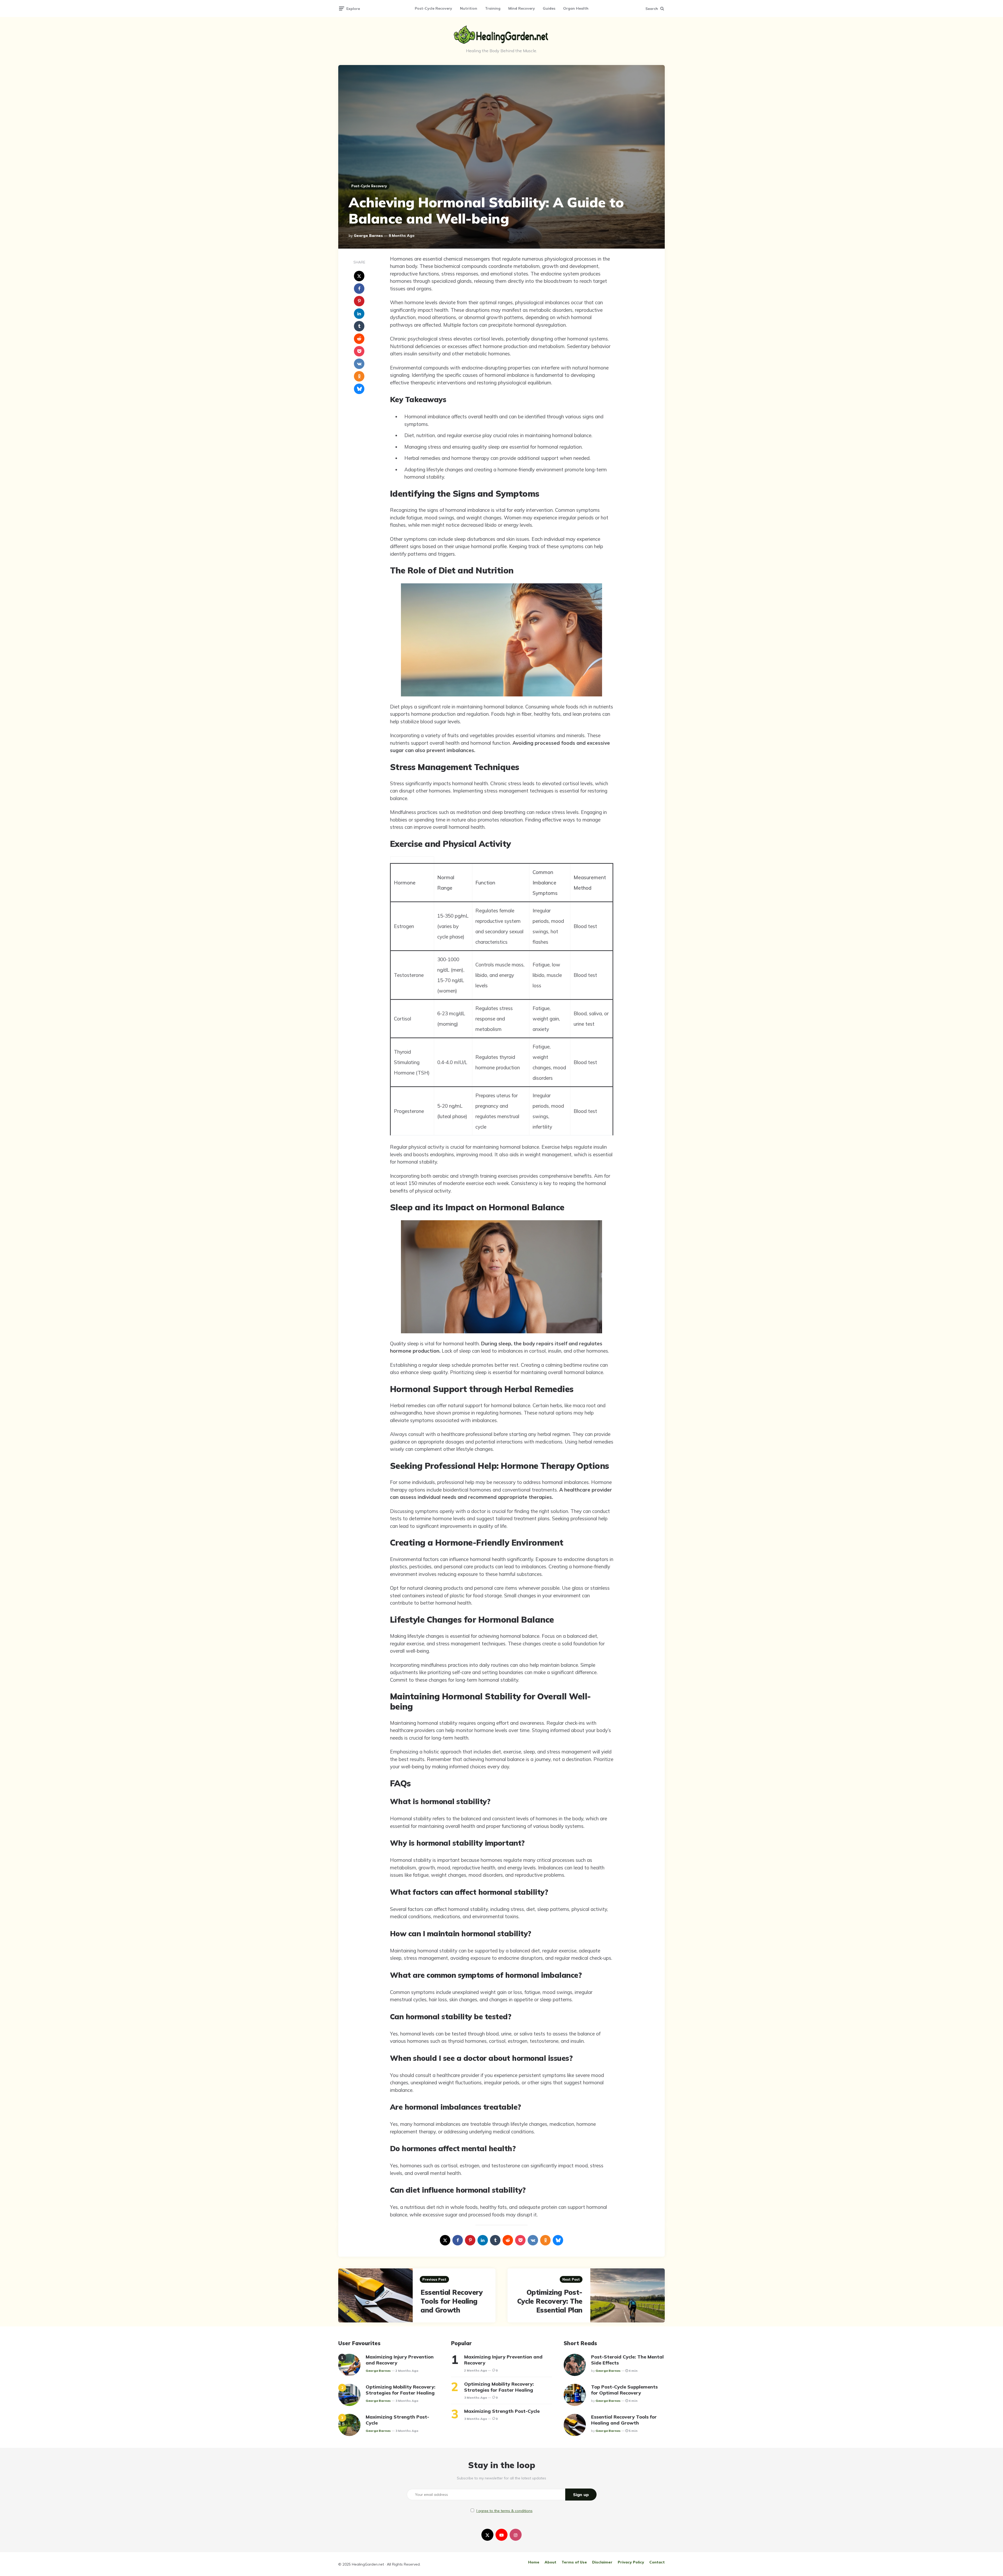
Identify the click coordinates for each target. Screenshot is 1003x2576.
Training (493, 8)
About (550, 2562)
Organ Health (576, 8)
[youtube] (501, 2535)
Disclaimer (602, 2562)
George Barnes (368, 236)
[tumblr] (359, 326)
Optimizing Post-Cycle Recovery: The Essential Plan (550, 2301)
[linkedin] (359, 314)
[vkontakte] (359, 364)
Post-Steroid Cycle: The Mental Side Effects (627, 2360)
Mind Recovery (522, 8)
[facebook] (359, 289)
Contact (657, 2562)
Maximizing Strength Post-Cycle (397, 2420)
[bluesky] (359, 389)
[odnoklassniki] (359, 376)
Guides (549, 8)
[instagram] (516, 2535)
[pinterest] (359, 301)
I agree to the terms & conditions (505, 2511)
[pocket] (359, 351)
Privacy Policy (631, 2562)
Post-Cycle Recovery (433, 8)
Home (534, 2562)
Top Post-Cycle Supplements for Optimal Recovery (624, 2390)
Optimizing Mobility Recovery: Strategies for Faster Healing (401, 2390)
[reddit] (359, 339)
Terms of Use (574, 2562)
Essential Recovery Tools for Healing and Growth (452, 2301)
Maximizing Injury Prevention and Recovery (400, 2360)
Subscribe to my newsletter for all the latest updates (501, 2478)
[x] (359, 276)
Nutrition (469, 8)
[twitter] (487, 2535)
